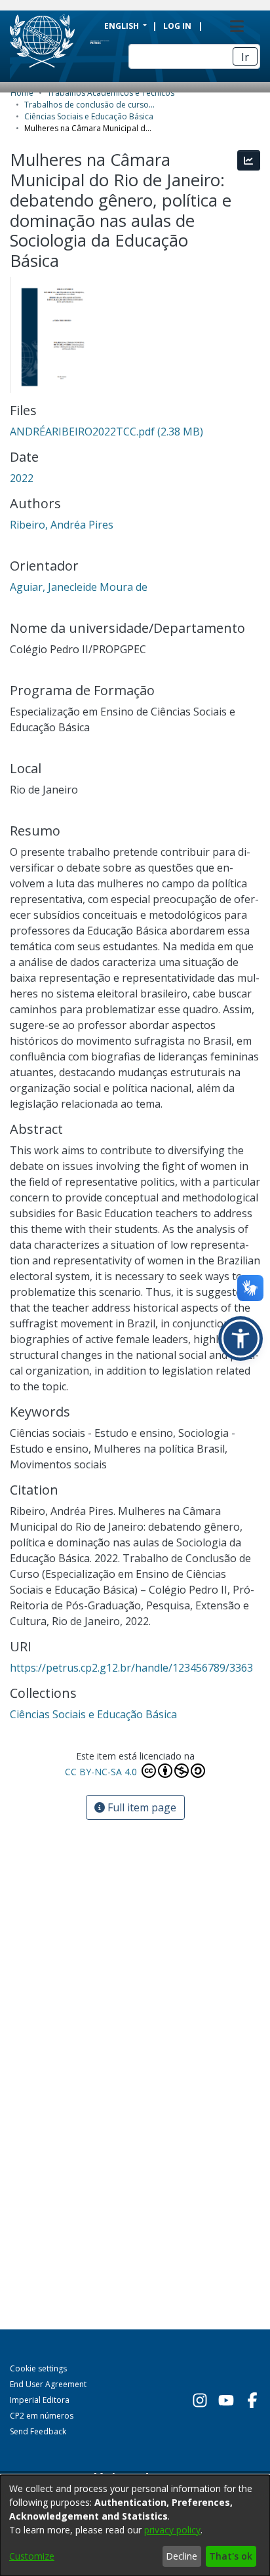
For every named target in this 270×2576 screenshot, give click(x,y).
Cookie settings (38, 2368)
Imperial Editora (40, 2400)
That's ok (231, 2556)
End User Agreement (48, 2384)
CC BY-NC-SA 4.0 (102, 1772)
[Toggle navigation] (237, 26)
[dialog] (135, 2526)
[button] (241, 1338)
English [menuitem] (123, 26)
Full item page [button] (141, 1807)
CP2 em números (42, 2416)
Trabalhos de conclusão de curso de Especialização (90, 105)
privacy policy (172, 2530)
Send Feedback (38, 2431)
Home (22, 93)
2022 (22, 478)
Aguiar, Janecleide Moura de (79, 587)
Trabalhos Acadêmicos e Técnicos (111, 93)
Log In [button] (178, 26)
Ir (245, 57)
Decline (182, 2556)
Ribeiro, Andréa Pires (62, 525)
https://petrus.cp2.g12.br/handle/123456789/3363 (131, 1668)
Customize (32, 2556)
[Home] (84, 41)
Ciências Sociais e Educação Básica (89, 116)
